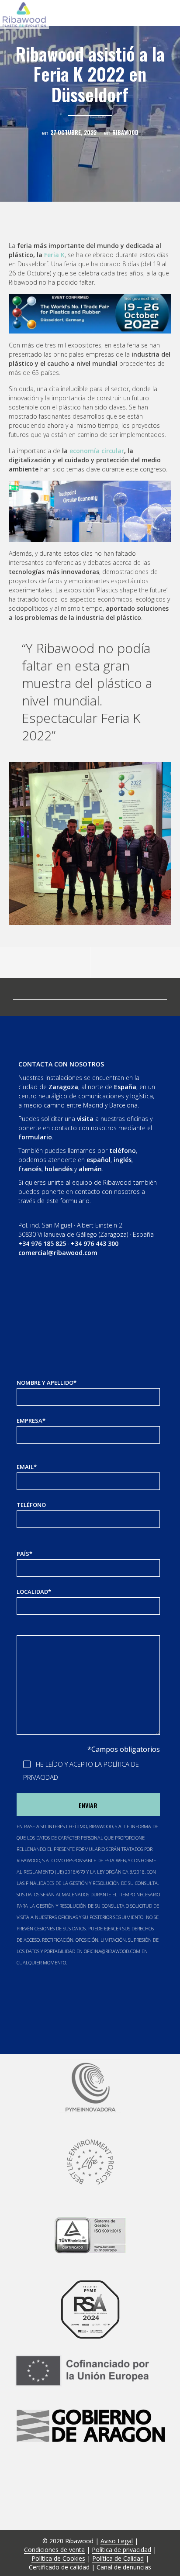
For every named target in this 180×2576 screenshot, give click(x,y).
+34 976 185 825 (42, 1243)
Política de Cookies (58, 2559)
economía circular (97, 451)
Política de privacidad (121, 2550)
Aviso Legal (117, 2541)
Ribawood (125, 132)
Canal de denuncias (124, 2567)
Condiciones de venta (54, 2550)
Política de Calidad (118, 2559)
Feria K (54, 255)
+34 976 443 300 (95, 1243)
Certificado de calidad (59, 2567)
